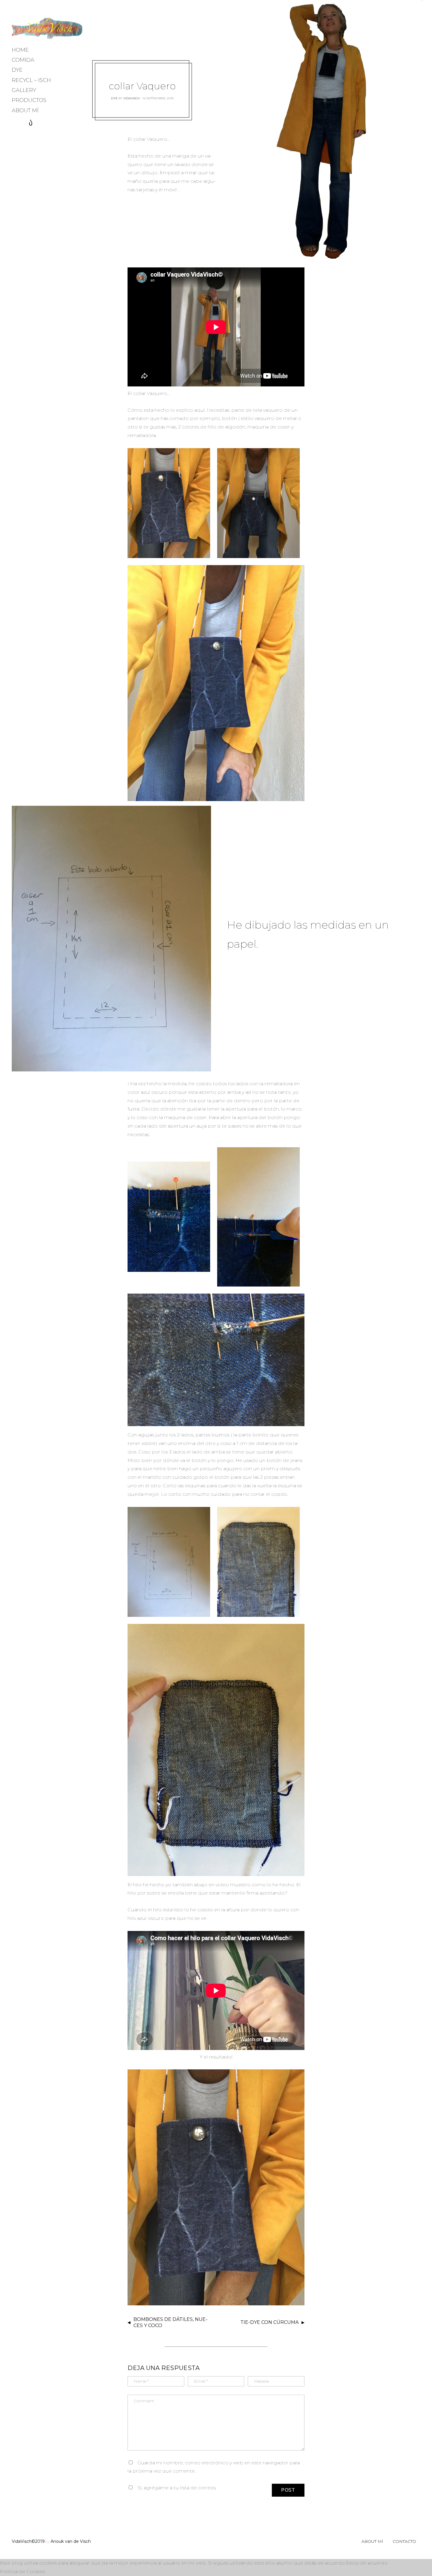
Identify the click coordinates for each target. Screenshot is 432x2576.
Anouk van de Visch (71, 2541)
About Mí (25, 110)
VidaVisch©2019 (28, 2541)
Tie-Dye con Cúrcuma (269, 2322)
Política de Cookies (22, 2571)
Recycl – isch (31, 80)
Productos (29, 100)
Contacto (404, 2541)
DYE (17, 70)
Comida (23, 60)
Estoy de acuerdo (367, 2563)
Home (20, 50)
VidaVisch (132, 98)
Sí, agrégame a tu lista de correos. (176, 2488)
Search (31, 123)
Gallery (24, 90)
